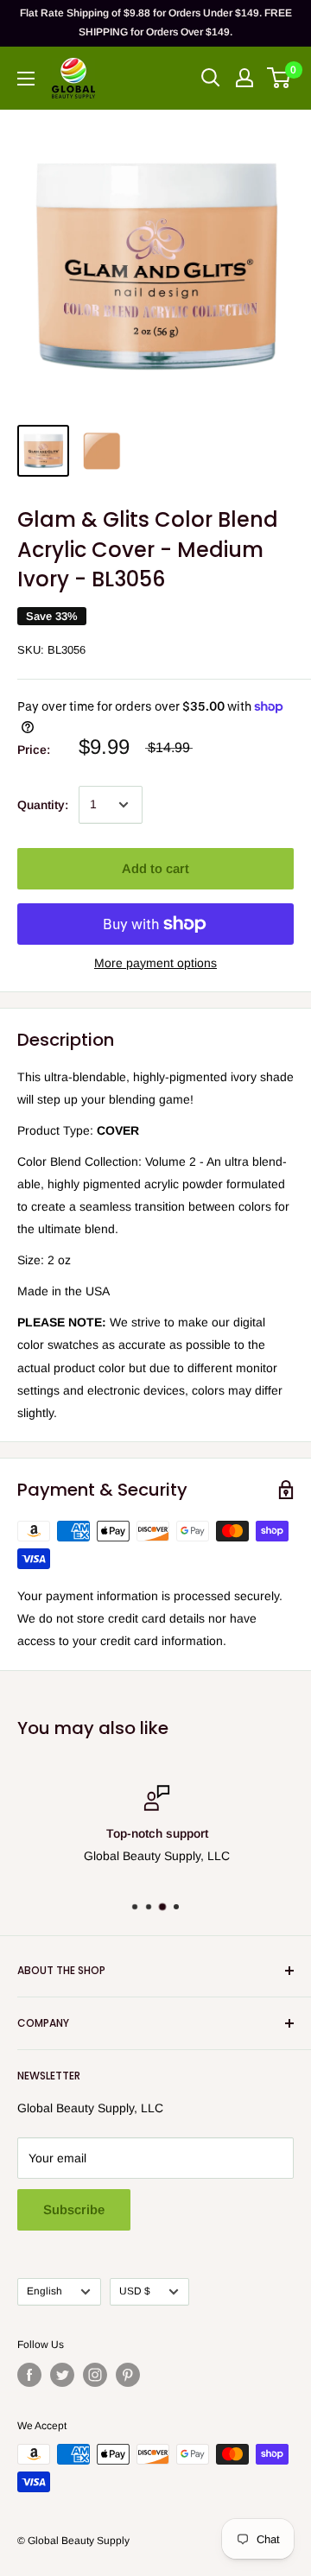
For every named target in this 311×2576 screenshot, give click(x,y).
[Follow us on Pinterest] (128, 2375)
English (44, 2291)
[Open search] (211, 78)
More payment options (155, 963)
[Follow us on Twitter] (62, 2375)
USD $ (135, 2291)
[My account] (244, 78)
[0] (279, 78)
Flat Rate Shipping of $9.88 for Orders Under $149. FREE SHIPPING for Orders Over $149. (156, 22)
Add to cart (155, 868)
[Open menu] (26, 79)
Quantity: (43, 805)
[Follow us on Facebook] (29, 2375)
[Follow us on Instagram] (95, 2375)
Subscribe (74, 2209)
